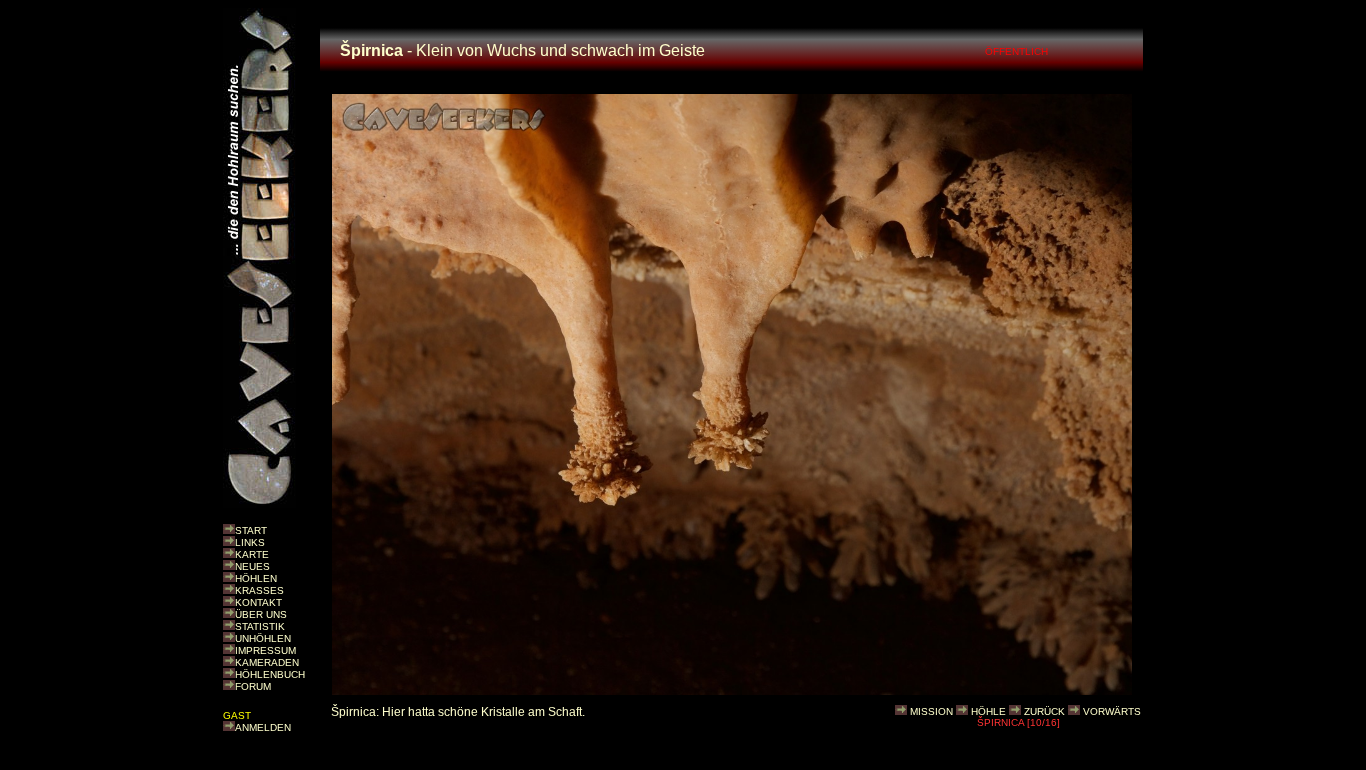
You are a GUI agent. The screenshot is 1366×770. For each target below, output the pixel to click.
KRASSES (259, 590)
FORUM (253, 686)
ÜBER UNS (261, 614)
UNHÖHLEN (263, 638)
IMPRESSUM (265, 650)
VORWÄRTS (1112, 711)
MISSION (931, 711)
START (251, 530)
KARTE (252, 554)
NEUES (252, 566)
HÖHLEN (256, 578)
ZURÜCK (1044, 711)
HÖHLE (988, 711)
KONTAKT (258, 602)
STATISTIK (260, 626)
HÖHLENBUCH (270, 674)
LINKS (250, 542)
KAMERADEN (267, 662)
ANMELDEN (263, 727)
